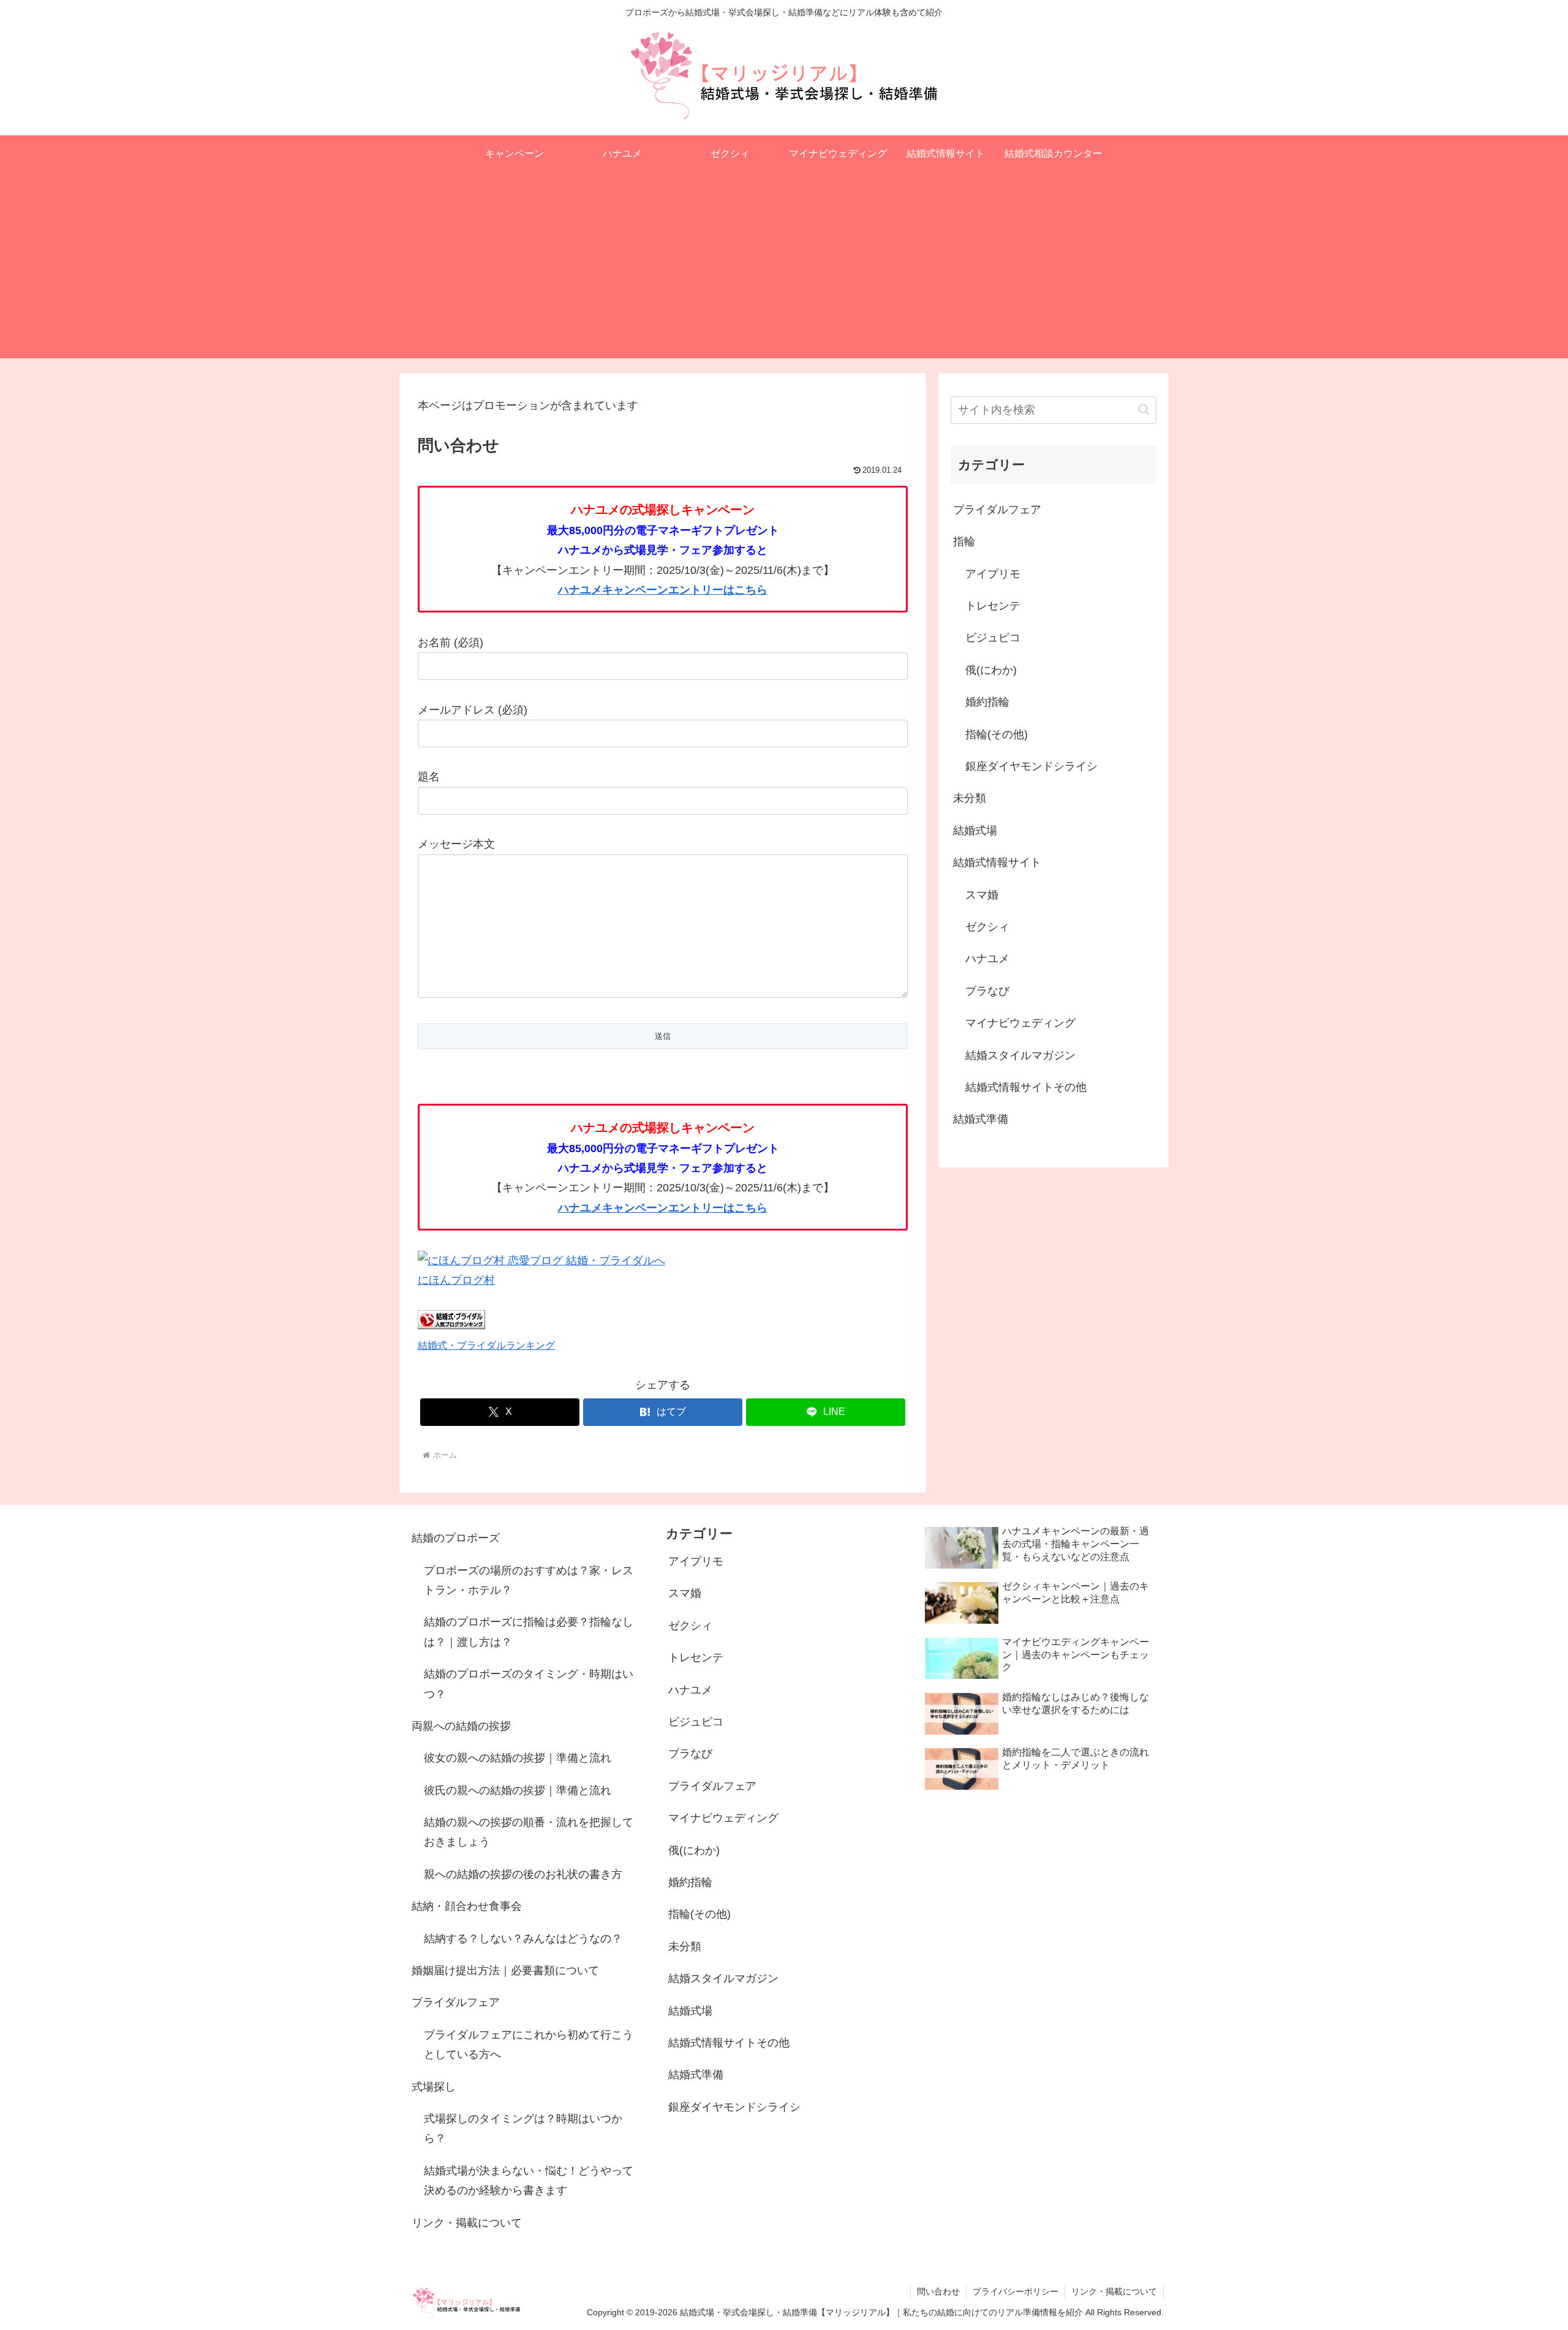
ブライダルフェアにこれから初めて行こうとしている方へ (529, 2045)
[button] (1144, 409)
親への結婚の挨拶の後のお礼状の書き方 (523, 1874)
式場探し (434, 2087)
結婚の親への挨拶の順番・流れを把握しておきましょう (529, 1832)
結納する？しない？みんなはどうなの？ (523, 1939)
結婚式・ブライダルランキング (486, 1345)
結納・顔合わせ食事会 (467, 1906)
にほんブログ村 (456, 1280)
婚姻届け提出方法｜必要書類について (505, 1970)
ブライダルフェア (456, 2002)
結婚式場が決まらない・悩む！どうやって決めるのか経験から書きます (529, 2181)
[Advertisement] (784, 273)
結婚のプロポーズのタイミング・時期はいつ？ (529, 1684)
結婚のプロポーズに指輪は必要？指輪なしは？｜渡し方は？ (529, 1632)
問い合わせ (938, 2291)
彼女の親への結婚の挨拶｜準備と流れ (518, 1758)
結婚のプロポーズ (456, 1538)
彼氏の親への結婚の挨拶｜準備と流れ (518, 1790)
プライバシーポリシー (1016, 2291)
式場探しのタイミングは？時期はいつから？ (523, 2128)
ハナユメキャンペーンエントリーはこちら (663, 590)
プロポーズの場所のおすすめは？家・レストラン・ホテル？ (529, 1580)
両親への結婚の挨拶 (461, 1726)
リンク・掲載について (467, 2223)
